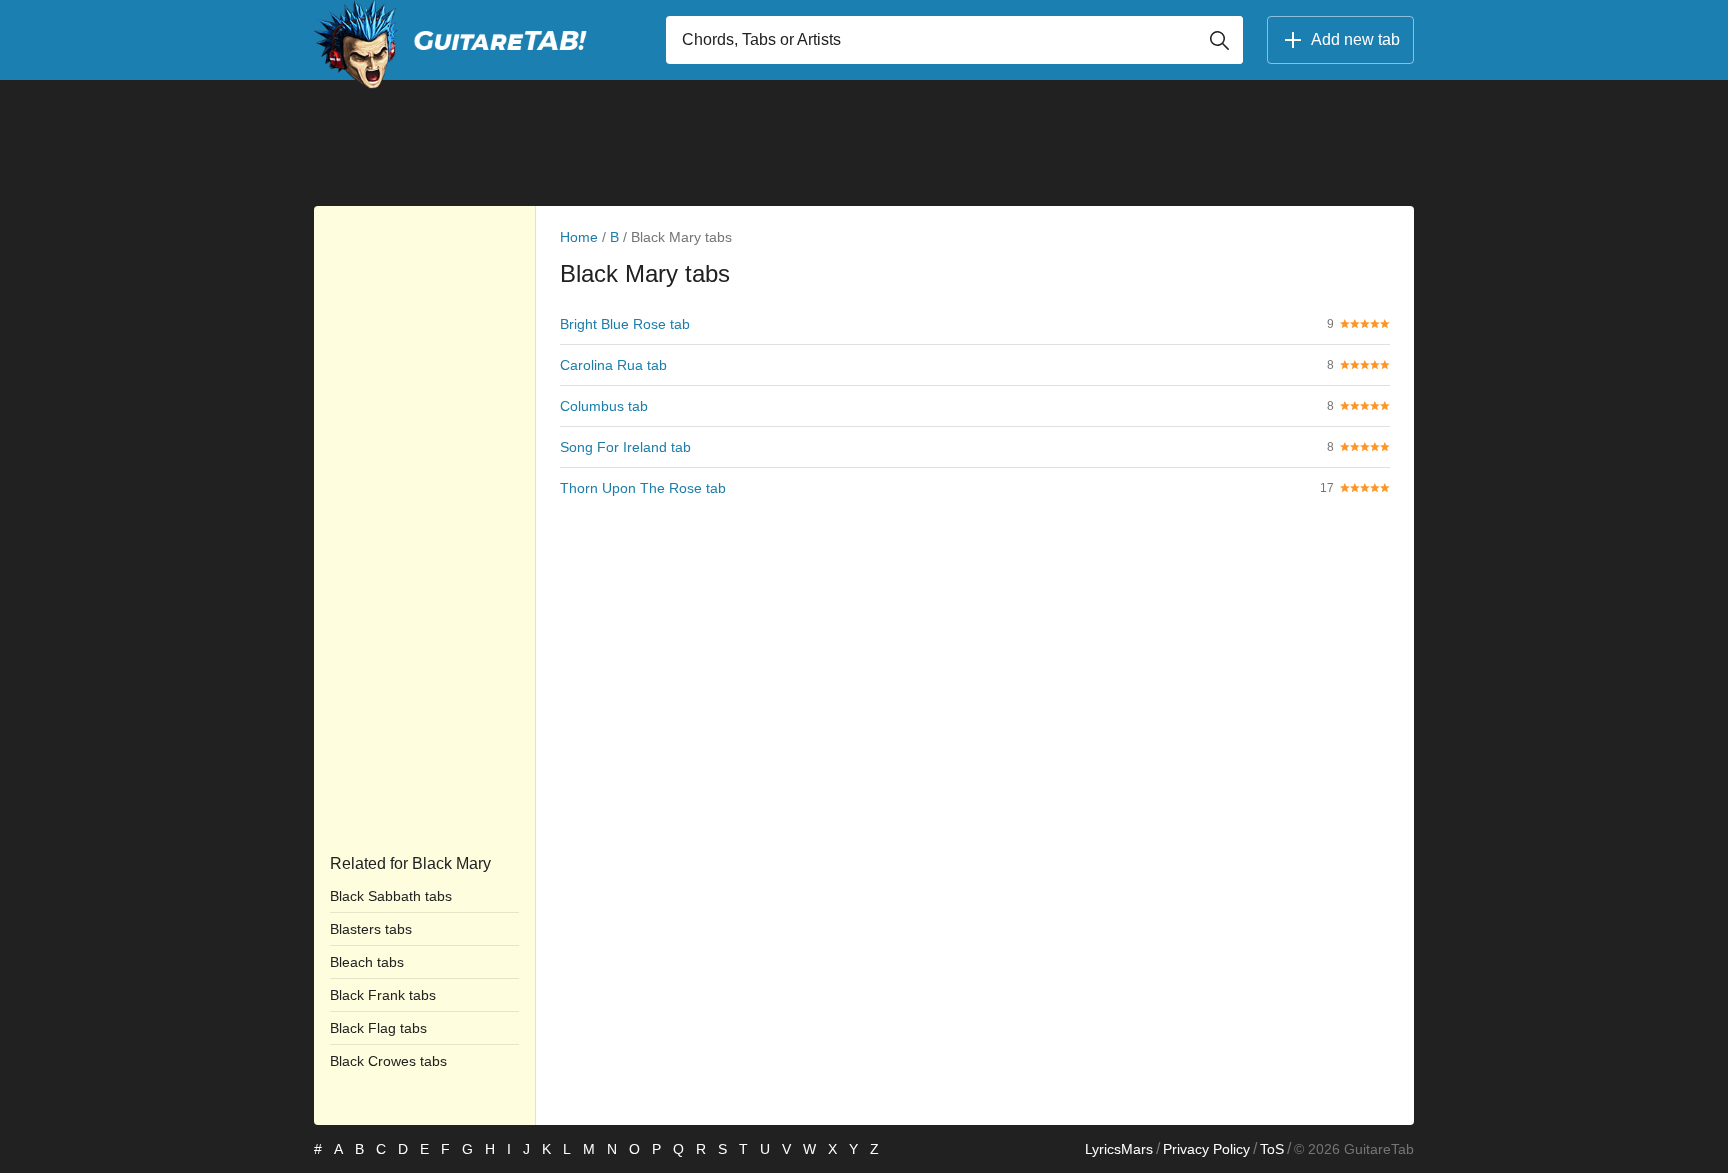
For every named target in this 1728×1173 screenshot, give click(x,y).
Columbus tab (604, 406)
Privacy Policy (1206, 1149)
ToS (1272, 1149)
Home (579, 237)
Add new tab (1355, 39)
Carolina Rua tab (613, 365)
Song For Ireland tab (625, 447)
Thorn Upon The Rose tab (643, 488)
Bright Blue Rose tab (625, 324)
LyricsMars (1119, 1149)
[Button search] (1219, 40)
